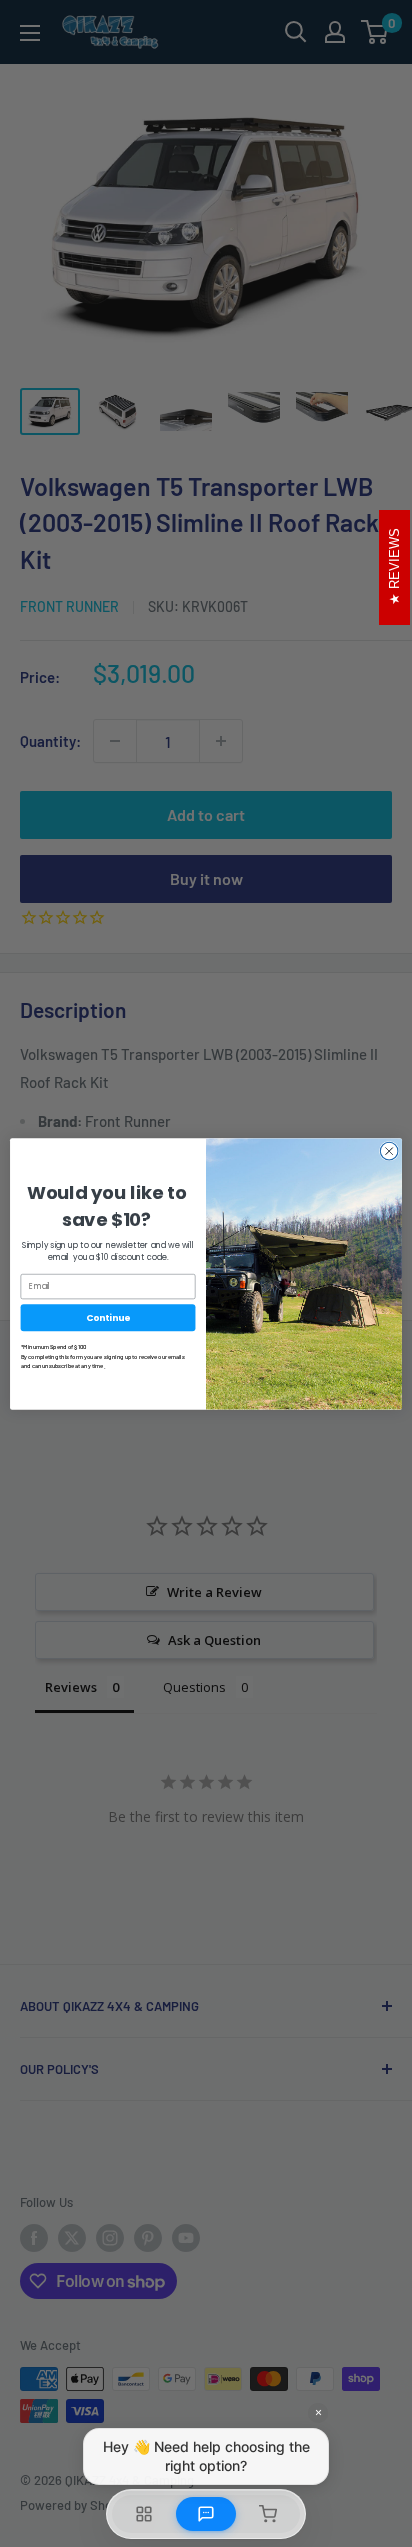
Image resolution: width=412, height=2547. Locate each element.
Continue (108, 1316)
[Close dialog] (389, 1151)
